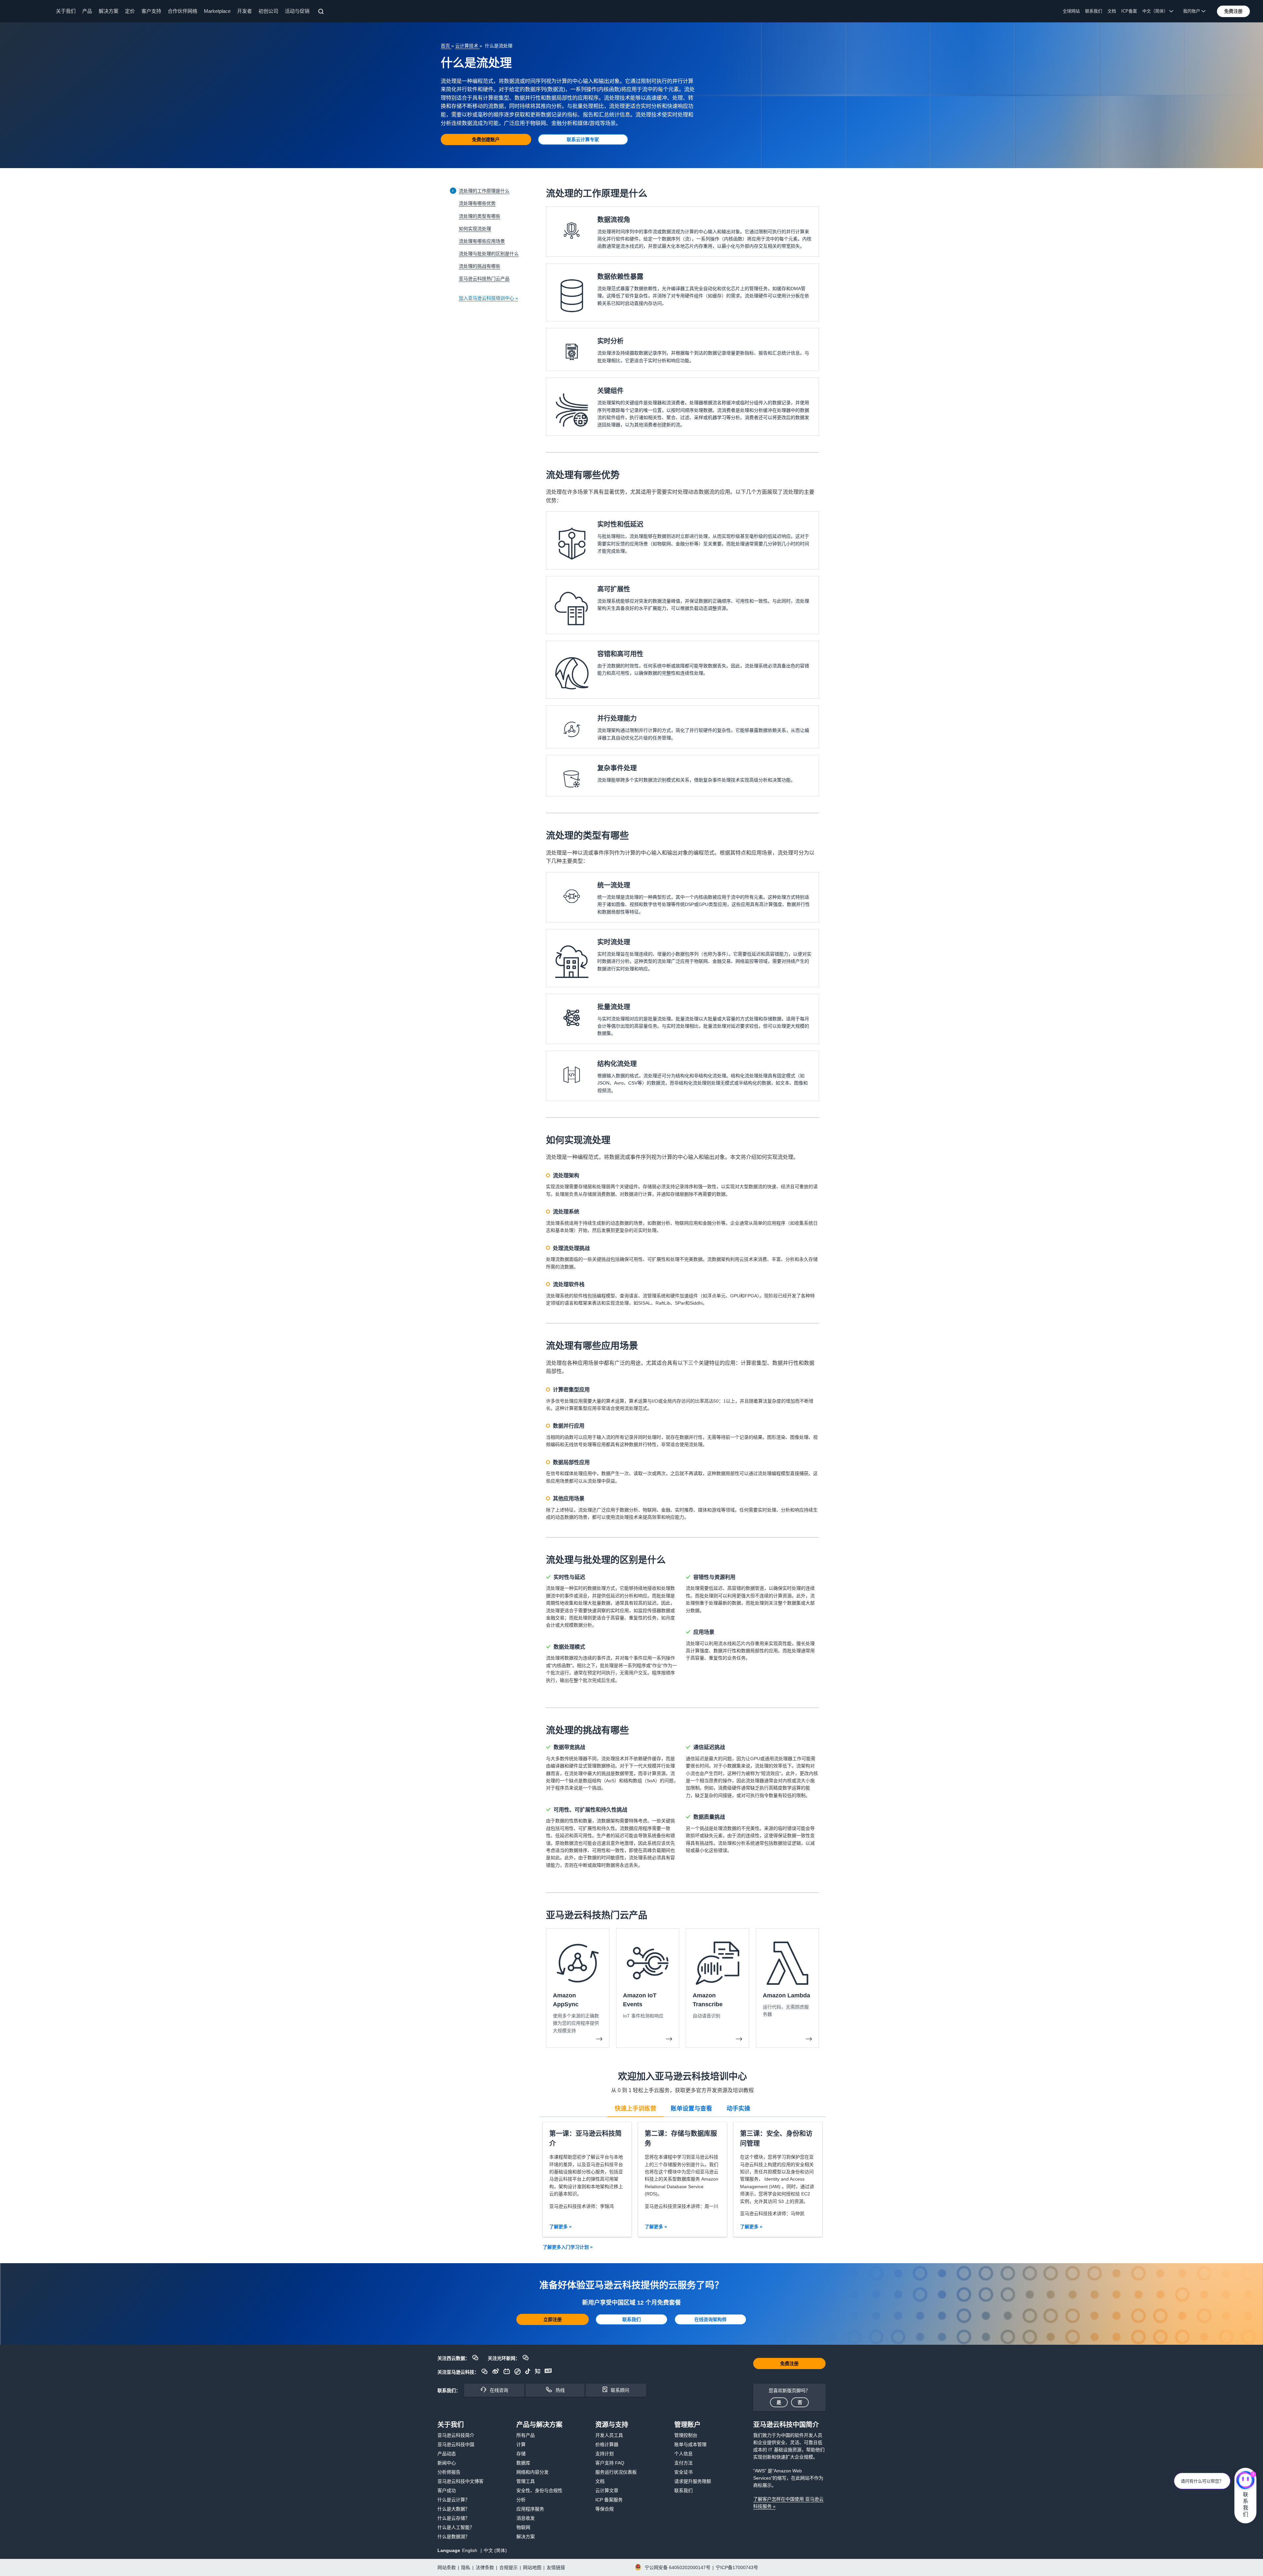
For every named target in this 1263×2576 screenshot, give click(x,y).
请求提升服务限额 (693, 2481)
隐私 (466, 2567)
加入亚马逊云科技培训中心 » (488, 298)
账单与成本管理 (690, 2444)
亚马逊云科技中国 (456, 2444)
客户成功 (447, 2490)
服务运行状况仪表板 (616, 2472)
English (470, 2550)
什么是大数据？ (454, 2509)
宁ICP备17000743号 (737, 2567)
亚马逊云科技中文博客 (460, 2481)
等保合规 (605, 2509)
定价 (130, 11)
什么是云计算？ (454, 2500)
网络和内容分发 (532, 2472)
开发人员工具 (609, 2435)
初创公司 (268, 11)
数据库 (523, 2463)
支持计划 (605, 2454)
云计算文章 (607, 2490)
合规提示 (508, 2567)
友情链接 (556, 2567)
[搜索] (322, 13)
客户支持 (151, 11)
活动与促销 (297, 11)
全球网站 (1071, 11)
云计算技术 (467, 46)
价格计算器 (607, 2444)
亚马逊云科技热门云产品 (484, 279)
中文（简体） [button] (1156, 11)
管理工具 (526, 2481)
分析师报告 (449, 2472)
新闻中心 (447, 2463)
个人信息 (683, 2454)
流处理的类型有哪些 (480, 216)
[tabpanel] (682, 2179)
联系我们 (1094, 11)
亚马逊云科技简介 (456, 2435)
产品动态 (447, 2454)
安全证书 (683, 2472)
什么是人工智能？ (456, 2527)
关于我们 (66, 11)
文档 (1112, 11)
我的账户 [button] (1192, 11)
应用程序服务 (530, 2509)
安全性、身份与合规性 (539, 2490)
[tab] (635, 2108)
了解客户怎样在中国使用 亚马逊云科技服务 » (788, 2503)
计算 (521, 2444)
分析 (521, 2500)
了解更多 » (560, 2227)
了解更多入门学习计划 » (568, 2247)
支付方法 (683, 2463)
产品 (87, 11)
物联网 (523, 2527)
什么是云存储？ (454, 2518)
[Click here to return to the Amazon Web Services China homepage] (30, 11)
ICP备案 (1129, 11)
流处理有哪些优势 (477, 203)
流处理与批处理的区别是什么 (489, 254)
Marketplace (217, 11)
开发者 (245, 11)
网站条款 (447, 2567)
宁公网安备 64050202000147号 (678, 2567)
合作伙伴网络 (183, 11)
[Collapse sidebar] (453, 191)
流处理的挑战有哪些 (480, 266)
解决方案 (109, 11)
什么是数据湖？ (454, 2537)
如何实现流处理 (475, 229)
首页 (446, 46)
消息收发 (526, 2518)
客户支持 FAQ (610, 2463)
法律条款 (485, 2567)
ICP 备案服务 (609, 2500)
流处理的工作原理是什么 (484, 191)
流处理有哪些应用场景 (482, 241)
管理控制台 (686, 2435)
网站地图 (532, 2567)
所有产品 (526, 2435)
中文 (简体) (495, 2550)
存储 (521, 2454)
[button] (1233, 11)
